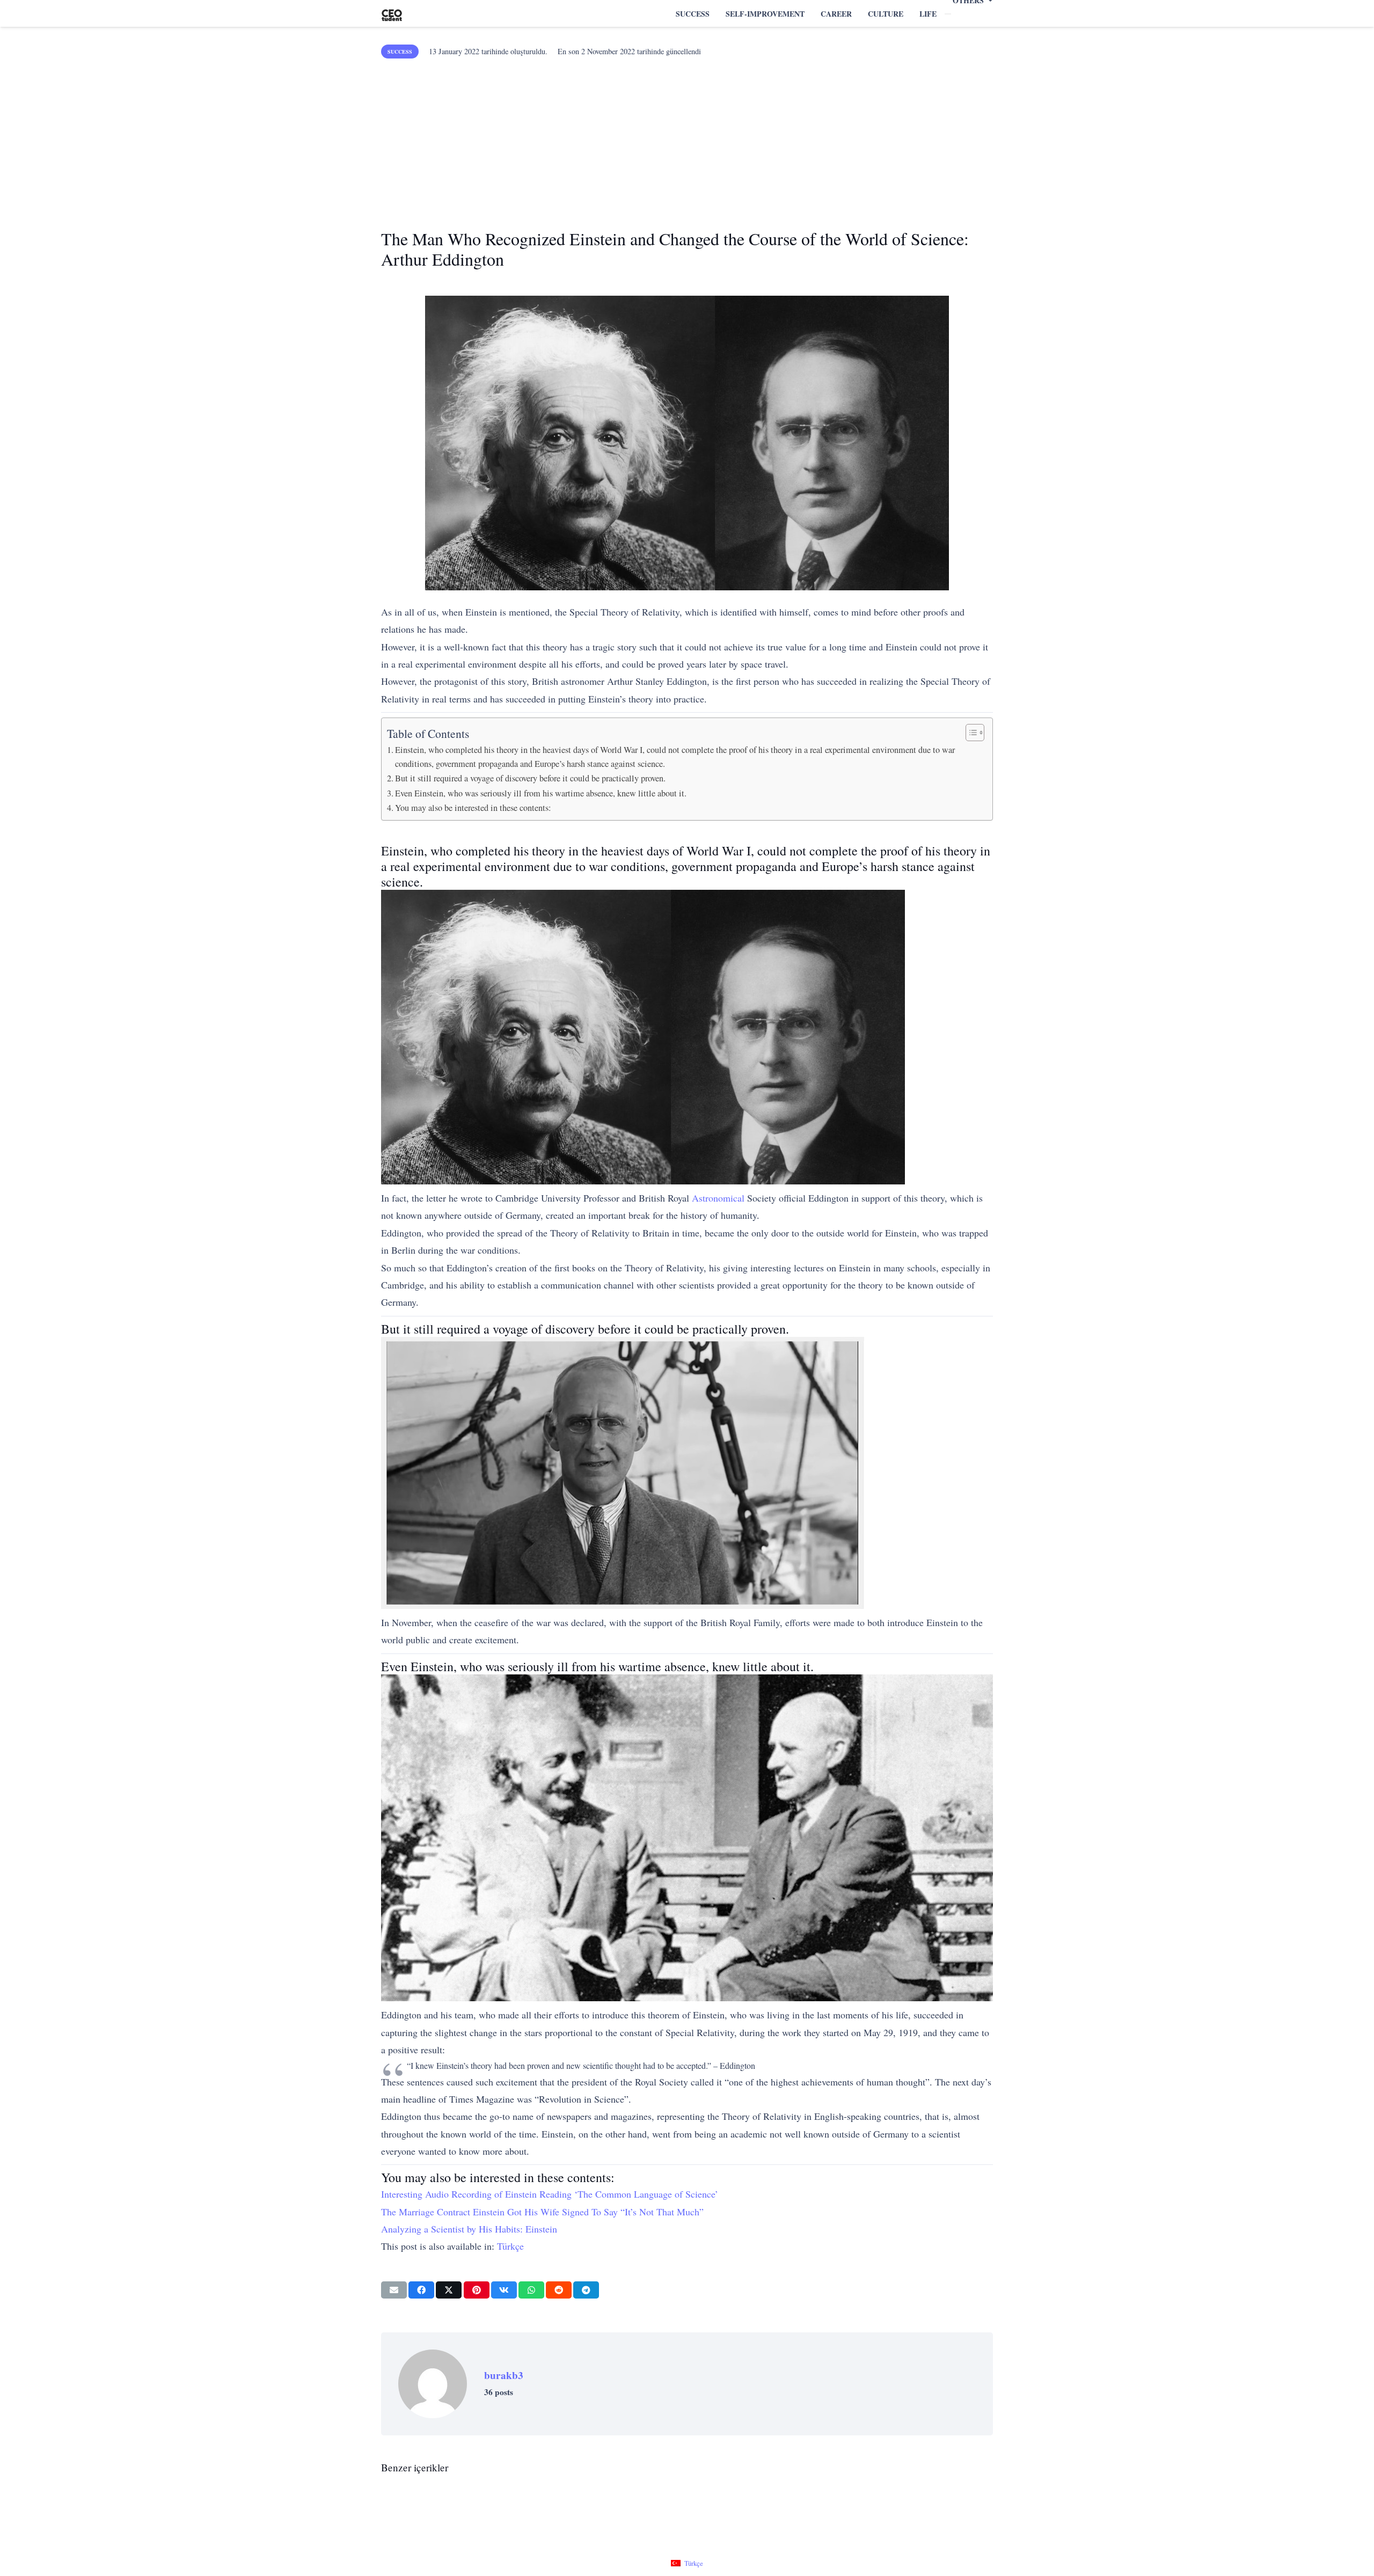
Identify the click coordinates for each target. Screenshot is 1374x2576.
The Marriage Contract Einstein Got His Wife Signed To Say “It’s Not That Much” (542, 2212)
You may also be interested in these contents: (473, 808)
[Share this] (421, 2290)
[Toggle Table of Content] (970, 733)
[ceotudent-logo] (392, 14)
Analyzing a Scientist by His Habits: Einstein (469, 2229)
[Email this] (394, 2290)
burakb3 (504, 2375)
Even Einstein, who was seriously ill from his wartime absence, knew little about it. (541, 793)
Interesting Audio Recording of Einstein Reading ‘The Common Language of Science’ (550, 2194)
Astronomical (718, 1198)
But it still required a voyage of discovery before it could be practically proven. (530, 778)
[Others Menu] (948, 14)
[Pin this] (477, 2290)
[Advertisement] (687, 140)
